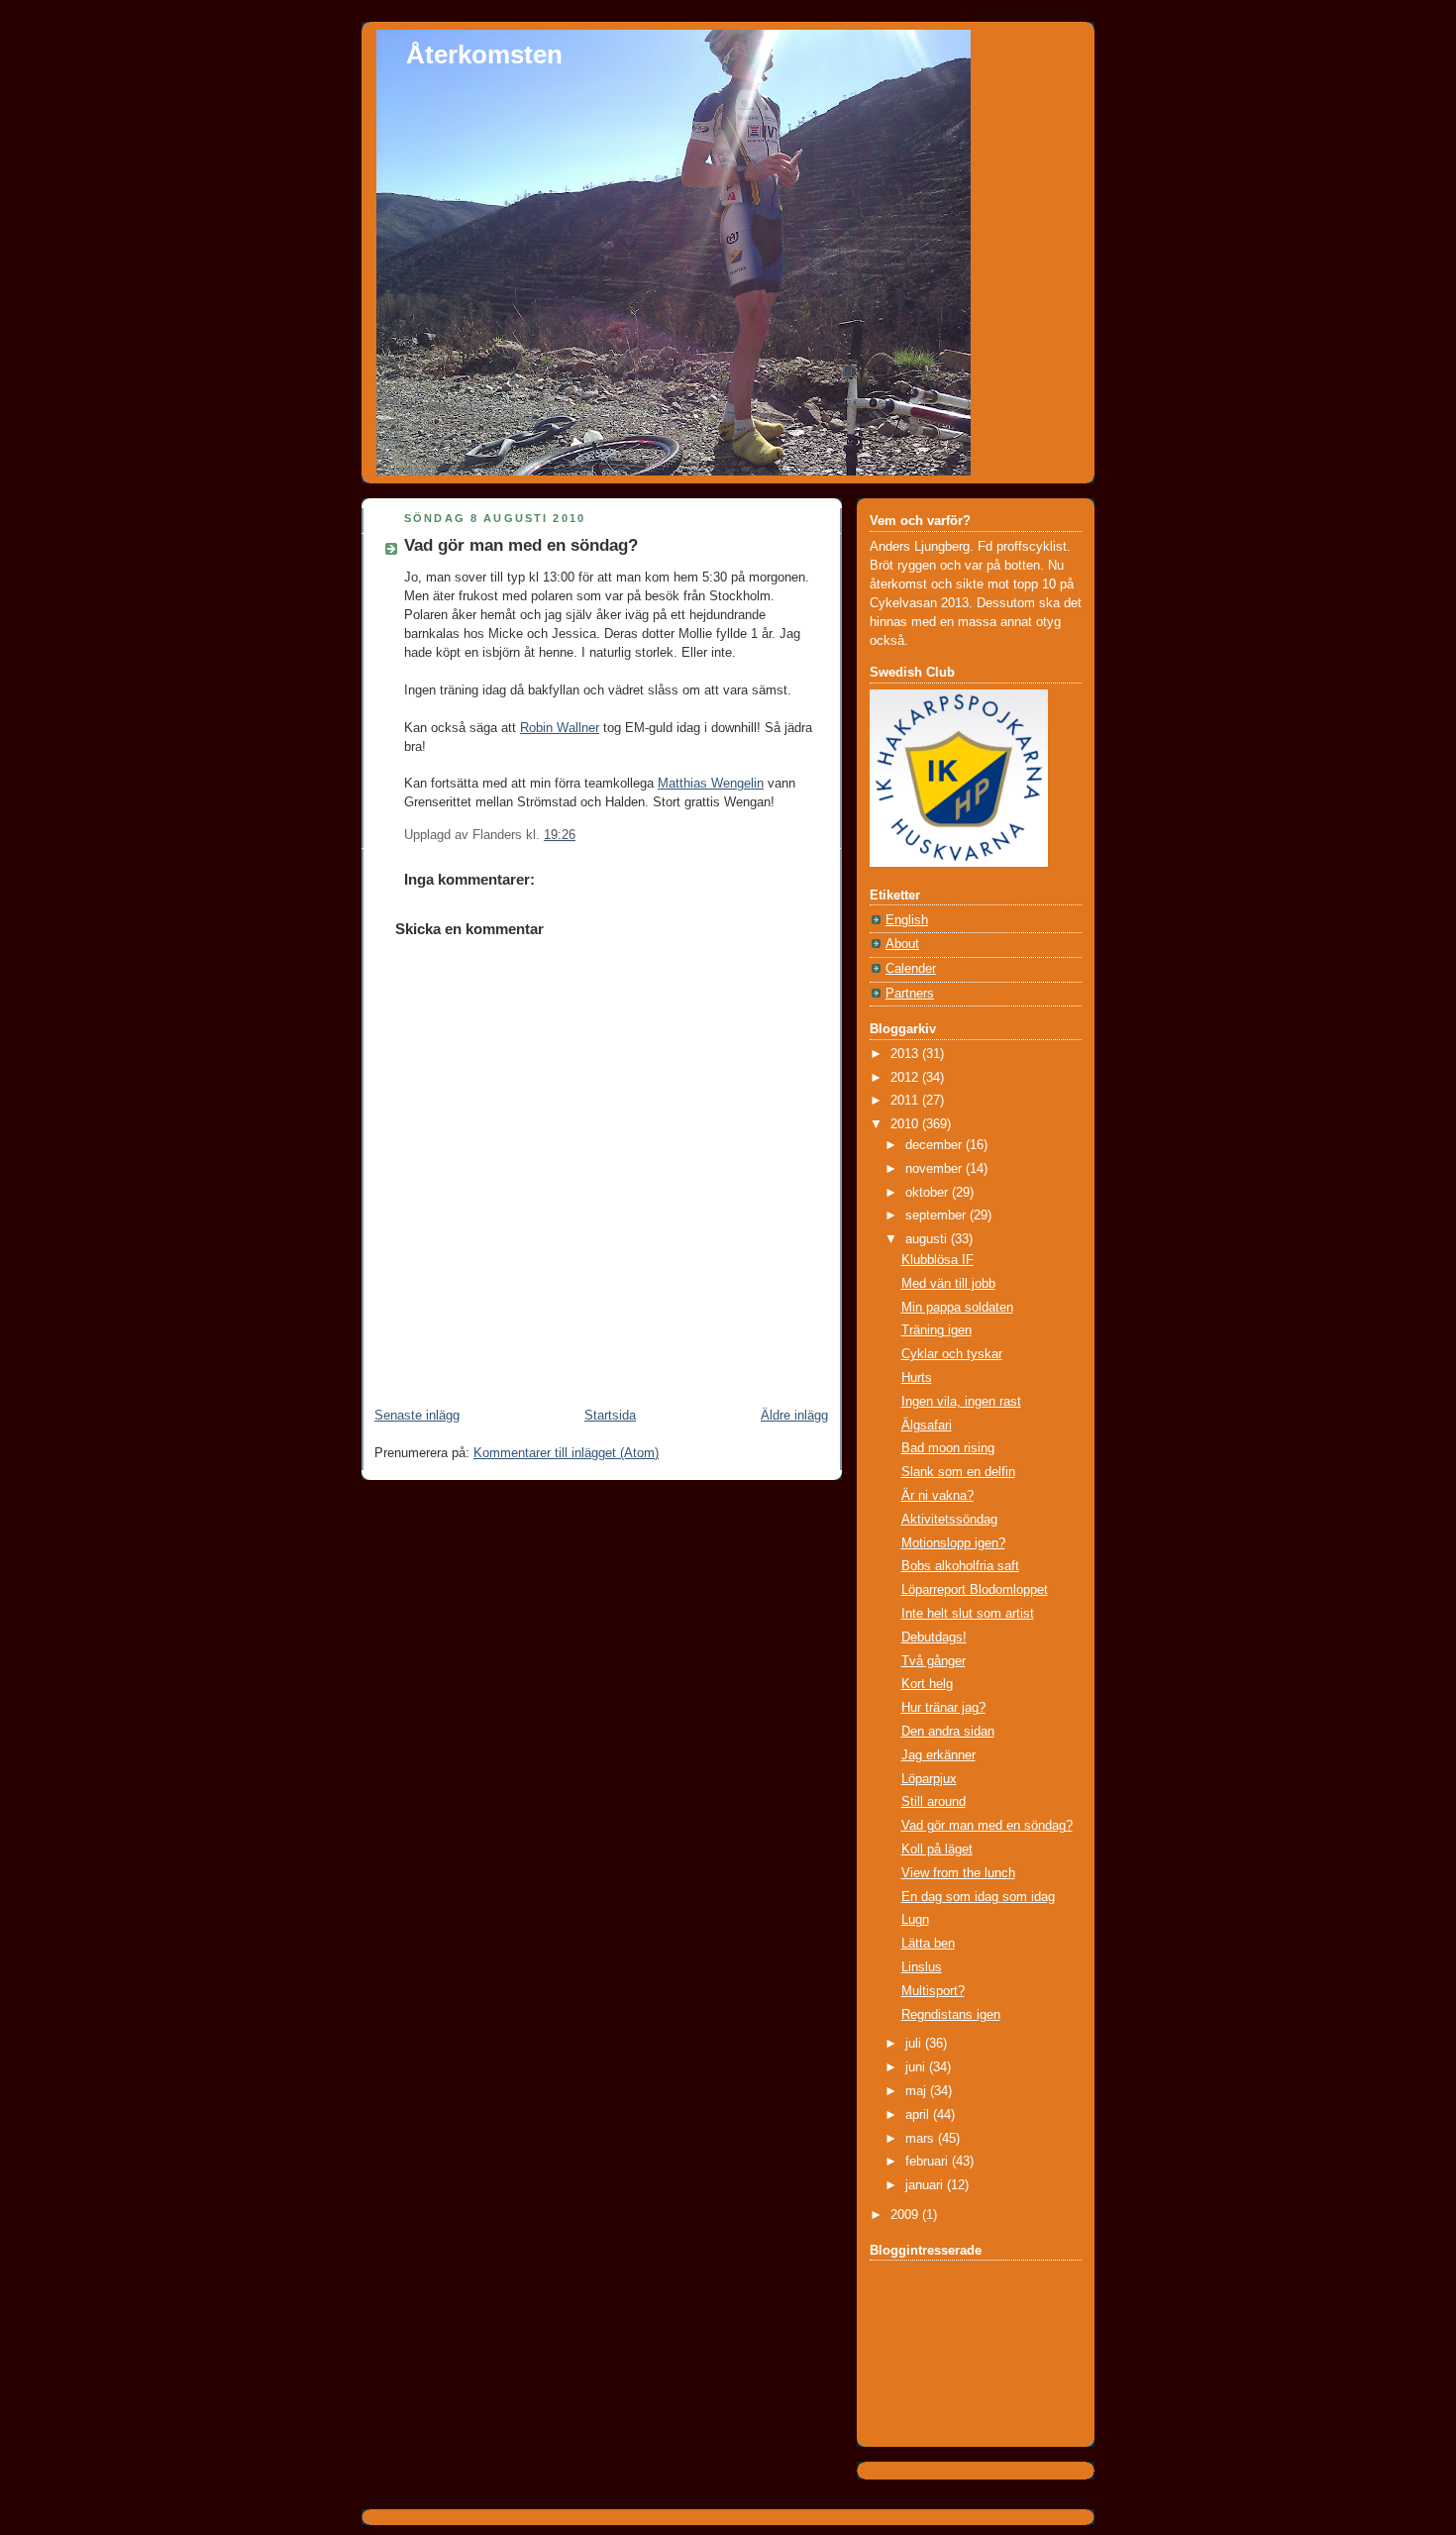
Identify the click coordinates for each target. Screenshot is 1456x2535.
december (936, 1145)
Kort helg (927, 1684)
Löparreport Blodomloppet (975, 1590)
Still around (934, 1802)
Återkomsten (484, 54)
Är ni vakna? (937, 1496)
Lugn (915, 1920)
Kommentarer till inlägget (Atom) (566, 1453)
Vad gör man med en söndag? (521, 545)
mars (922, 2139)
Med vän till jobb (948, 1284)
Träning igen (936, 1330)
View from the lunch (958, 1873)
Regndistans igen (951, 2015)
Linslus (922, 1967)
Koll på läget (937, 1849)
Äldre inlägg (794, 1416)
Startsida (610, 1416)
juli (915, 2044)
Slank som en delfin (958, 1472)
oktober (929, 1193)
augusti (928, 1239)
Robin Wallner (560, 728)
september (937, 1215)
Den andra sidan (948, 1732)
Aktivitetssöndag (949, 1520)
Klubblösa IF (937, 1260)
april (919, 2115)
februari (929, 2162)
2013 (906, 1054)
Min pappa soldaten (957, 1308)
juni (917, 2067)
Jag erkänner (938, 1755)
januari (926, 2185)
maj (918, 2091)
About (902, 944)
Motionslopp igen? (953, 1543)
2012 (906, 1078)
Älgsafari (927, 1426)
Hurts (917, 1378)
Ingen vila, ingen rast (961, 1402)
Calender (911, 969)
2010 (906, 1124)
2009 (906, 2215)
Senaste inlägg (417, 1416)
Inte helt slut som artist (968, 1614)
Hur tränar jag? (943, 1708)
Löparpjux (929, 1779)
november (936, 1169)
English (907, 920)
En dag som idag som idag (978, 1897)
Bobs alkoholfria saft (960, 1566)
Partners (910, 994)
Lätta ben (928, 1944)
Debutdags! (934, 1637)
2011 (906, 1101)
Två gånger (934, 1661)
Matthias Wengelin (711, 784)
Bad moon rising (948, 1448)
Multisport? (933, 1991)
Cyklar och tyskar (952, 1354)
